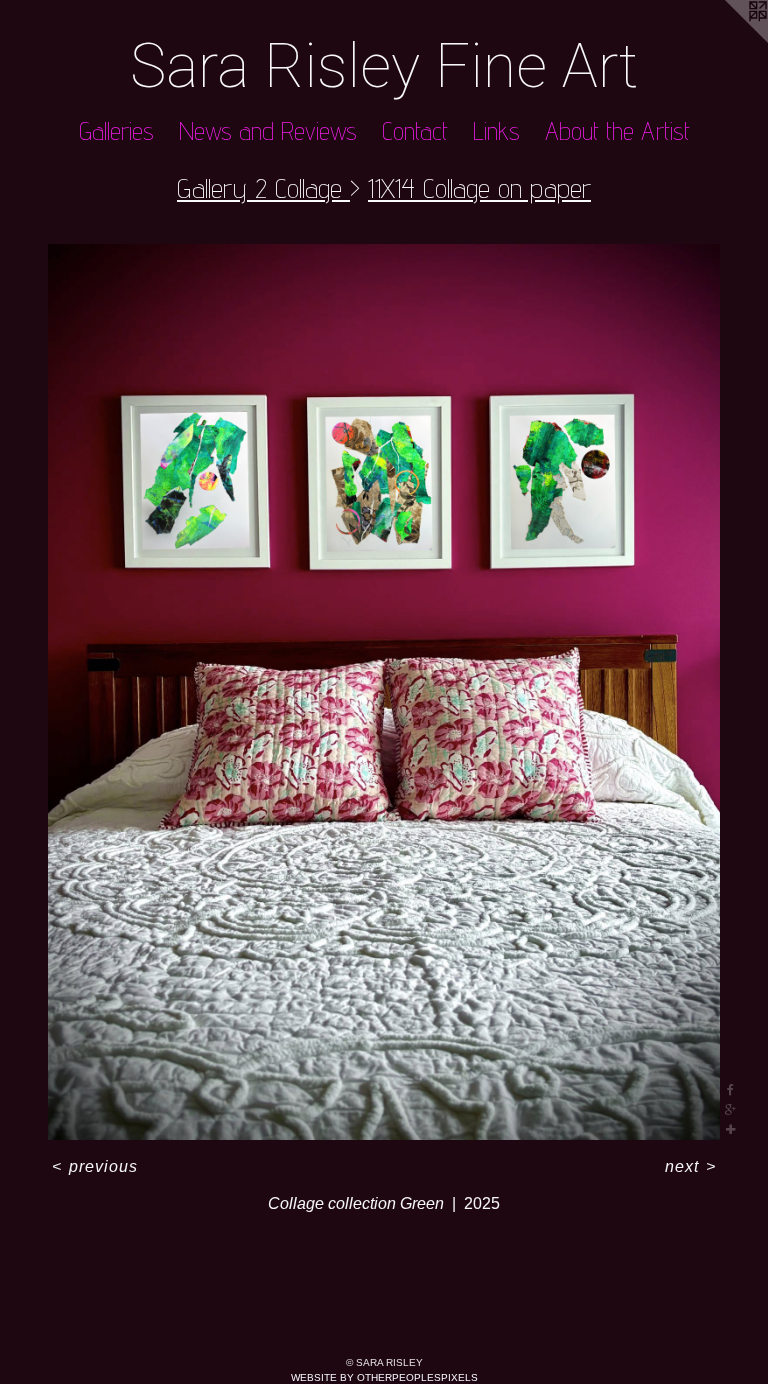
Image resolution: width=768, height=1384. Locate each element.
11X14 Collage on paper (479, 187)
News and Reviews (268, 131)
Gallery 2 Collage (263, 187)
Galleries (116, 131)
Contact (415, 131)
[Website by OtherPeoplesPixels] (728, 40)
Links (496, 131)
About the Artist (617, 131)
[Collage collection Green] (384, 692)
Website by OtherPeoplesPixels (384, 1377)
